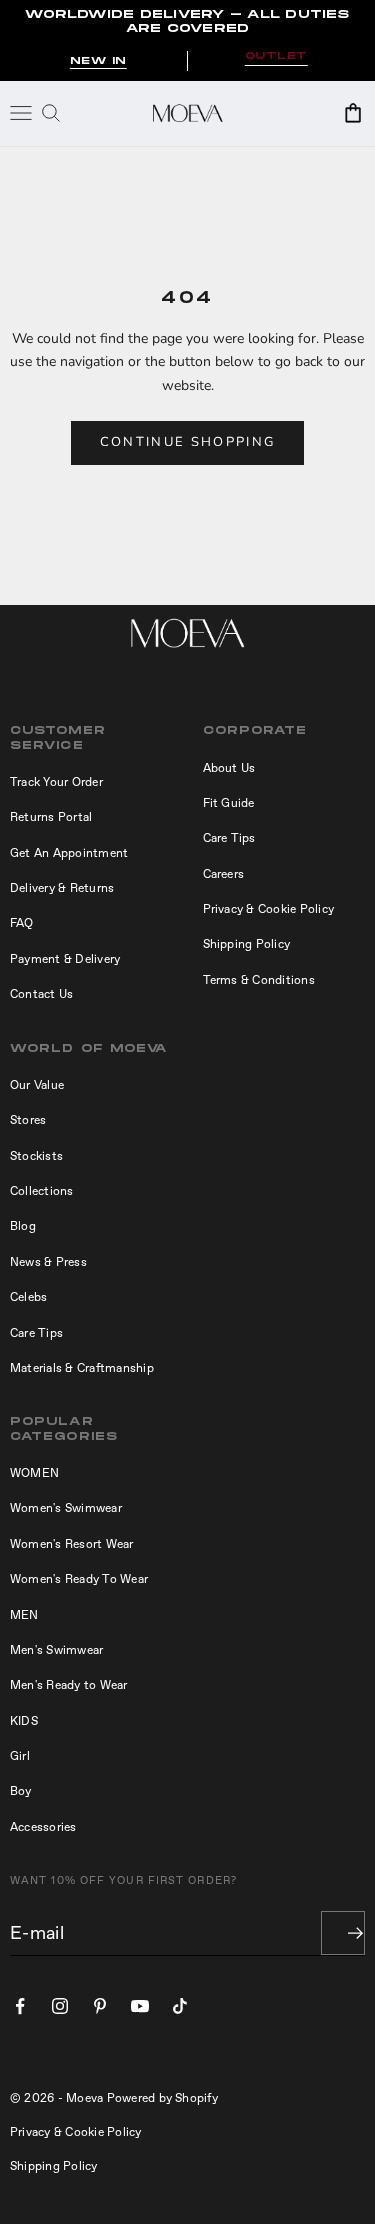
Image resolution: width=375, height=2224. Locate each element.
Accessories (43, 1827)
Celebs (28, 1297)
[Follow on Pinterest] (100, 2006)
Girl (20, 1756)
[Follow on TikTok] (180, 2006)
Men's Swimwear (56, 1650)
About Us (229, 768)
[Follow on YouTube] (140, 2006)
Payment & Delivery (65, 959)
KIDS (24, 1721)
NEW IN (98, 61)
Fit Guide (229, 803)
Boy (21, 1791)
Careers (224, 874)
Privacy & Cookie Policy (269, 909)
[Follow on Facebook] (20, 2006)
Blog (23, 1226)
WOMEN (34, 1473)
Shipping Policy (247, 944)
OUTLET (276, 56)
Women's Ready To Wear (79, 1579)
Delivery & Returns (62, 888)
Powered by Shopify (162, 2098)
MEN (24, 1615)
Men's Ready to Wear (69, 1685)
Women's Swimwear (66, 1508)
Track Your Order (56, 782)
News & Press (48, 1262)
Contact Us (41, 994)
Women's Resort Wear (72, 1544)
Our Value (37, 1085)
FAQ (22, 923)
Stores (28, 1120)
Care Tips (229, 838)
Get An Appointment (69, 853)
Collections (42, 1191)
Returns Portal (51, 817)
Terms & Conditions (259, 980)
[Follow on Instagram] (60, 2006)
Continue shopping (188, 442)
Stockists (36, 1156)
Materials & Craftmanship (82, 1368)
